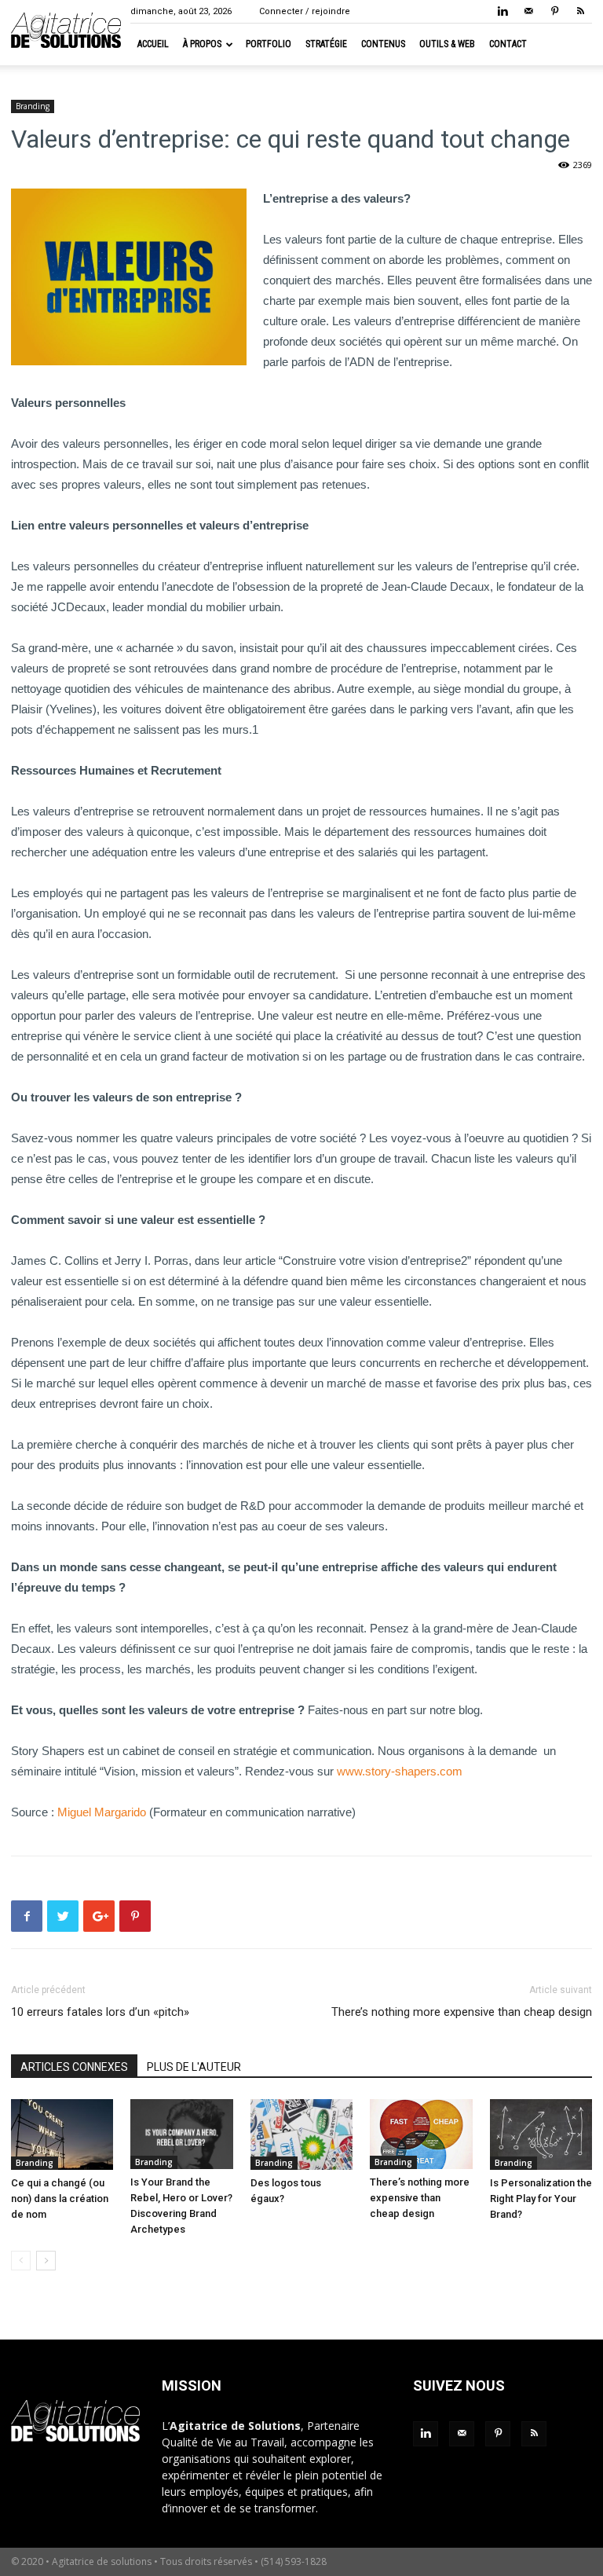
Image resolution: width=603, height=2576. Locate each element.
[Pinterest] (554, 11)
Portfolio (269, 44)
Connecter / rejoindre (305, 11)
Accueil (153, 44)
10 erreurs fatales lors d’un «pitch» (100, 2012)
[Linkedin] (502, 11)
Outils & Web (447, 44)
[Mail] (528, 11)
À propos (202, 44)
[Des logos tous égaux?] (301, 2134)
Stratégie (326, 44)
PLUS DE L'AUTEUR (194, 2067)
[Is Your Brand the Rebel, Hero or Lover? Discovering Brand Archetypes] (181, 2134)
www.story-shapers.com (400, 1771)
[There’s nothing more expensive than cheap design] (421, 2134)
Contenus (383, 44)
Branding (33, 106)
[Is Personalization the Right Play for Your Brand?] (541, 2134)
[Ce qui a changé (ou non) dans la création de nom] (62, 2134)
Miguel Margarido (102, 1812)
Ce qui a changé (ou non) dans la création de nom (60, 2199)
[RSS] (580, 11)
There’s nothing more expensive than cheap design (462, 2012)
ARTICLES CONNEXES (74, 2067)
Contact (508, 44)
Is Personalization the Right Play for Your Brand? (541, 2199)
